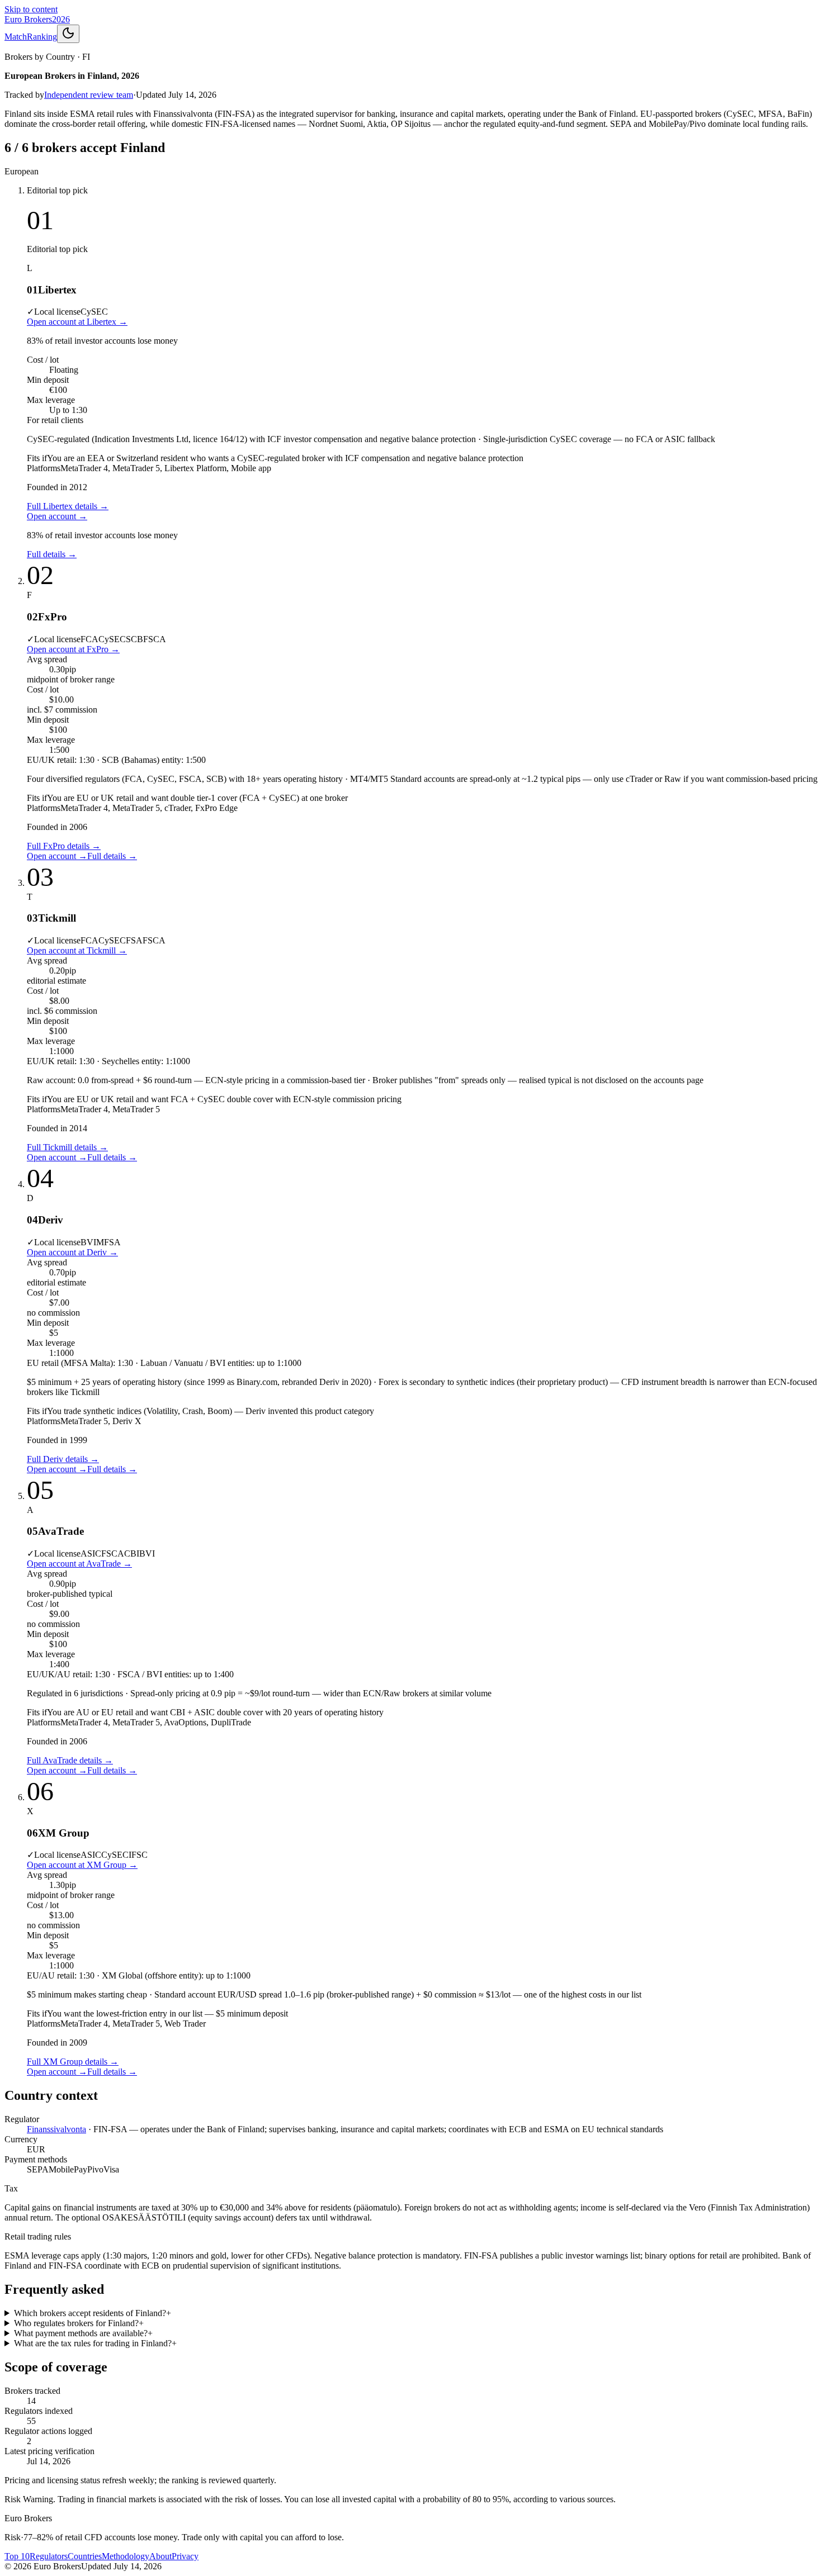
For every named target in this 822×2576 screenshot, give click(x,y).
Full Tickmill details (67, 1147)
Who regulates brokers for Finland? (79, 2323)
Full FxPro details (64, 846)
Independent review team (89, 95)
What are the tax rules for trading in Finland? (95, 2343)
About (160, 2556)
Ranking (42, 37)
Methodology (126, 2556)
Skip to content (31, 9)
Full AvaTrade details (70, 1760)
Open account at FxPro (73, 649)
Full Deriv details (63, 1459)
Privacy (185, 2556)
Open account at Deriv (72, 1252)
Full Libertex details (68, 506)
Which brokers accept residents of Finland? (93, 2313)
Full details (52, 554)
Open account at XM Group (82, 1865)
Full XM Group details (73, 2062)
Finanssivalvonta (56, 2129)
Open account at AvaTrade (79, 1564)
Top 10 (17, 2556)
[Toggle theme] (68, 34)
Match (16, 37)
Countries (85, 2556)
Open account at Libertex (77, 322)
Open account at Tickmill (77, 950)
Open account (57, 516)
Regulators (49, 2556)
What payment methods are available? (83, 2333)
